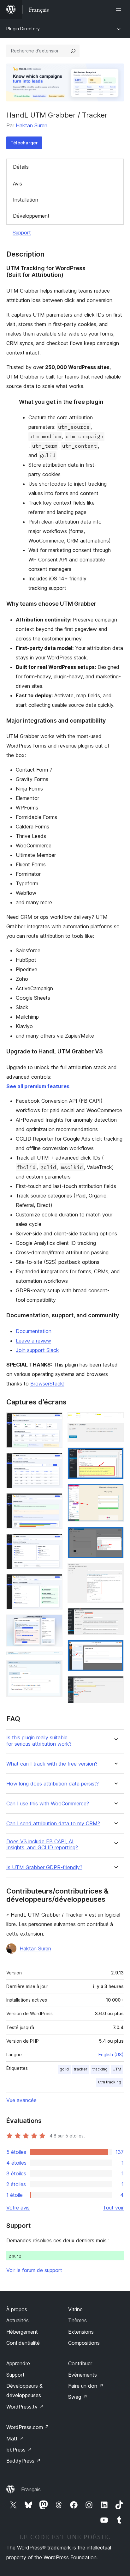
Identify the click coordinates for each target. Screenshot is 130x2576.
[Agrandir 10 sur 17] (115, 1432)
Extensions (81, 2332)
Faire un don (86, 2386)
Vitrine (75, 2309)
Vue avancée (21, 2100)
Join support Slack (37, 1350)
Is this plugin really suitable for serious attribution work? (39, 1741)
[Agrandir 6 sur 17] (54, 1623)
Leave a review (33, 1341)
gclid (64, 2069)
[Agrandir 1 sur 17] (54, 1421)
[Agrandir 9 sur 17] (115, 1421)
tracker (81, 2069)
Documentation (34, 1331)
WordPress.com (28, 2427)
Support (22, 233)
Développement (31, 216)
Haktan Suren (32, 125)
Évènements (83, 2375)
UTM (117, 2069)
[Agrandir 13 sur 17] (115, 1535)
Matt (15, 2439)
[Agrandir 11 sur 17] (115, 1456)
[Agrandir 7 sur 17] (54, 1660)
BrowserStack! (47, 1384)
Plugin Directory (23, 29)
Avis (18, 184)
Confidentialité (23, 2343)
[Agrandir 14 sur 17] (115, 1572)
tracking (100, 2069)
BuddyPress (24, 2461)
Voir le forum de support (34, 2270)
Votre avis (18, 2208)
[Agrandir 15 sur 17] (115, 1616)
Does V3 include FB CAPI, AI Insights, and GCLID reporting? (42, 1845)
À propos (17, 2309)
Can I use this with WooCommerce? (48, 1804)
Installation (26, 200)
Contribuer (80, 2363)
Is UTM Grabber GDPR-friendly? (44, 1867)
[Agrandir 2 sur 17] (54, 1461)
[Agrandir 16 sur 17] (115, 1648)
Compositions (84, 2343)
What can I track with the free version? (52, 1764)
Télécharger (24, 143)
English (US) (111, 2055)
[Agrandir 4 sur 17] (54, 1542)
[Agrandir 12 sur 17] (115, 1493)
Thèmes (77, 2320)
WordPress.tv (25, 2407)
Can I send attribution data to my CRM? (53, 1824)
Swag (78, 2397)
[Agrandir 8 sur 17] (54, 1669)
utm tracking (110, 2082)
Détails (21, 167)
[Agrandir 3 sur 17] (54, 1502)
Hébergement (22, 2332)
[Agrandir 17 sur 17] (115, 1685)
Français (31, 2489)
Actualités (18, 2320)
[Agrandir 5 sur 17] (54, 1583)
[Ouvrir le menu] (120, 9)
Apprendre (18, 2363)
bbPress (19, 2450)
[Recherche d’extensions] (73, 51)
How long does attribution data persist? (53, 1784)
